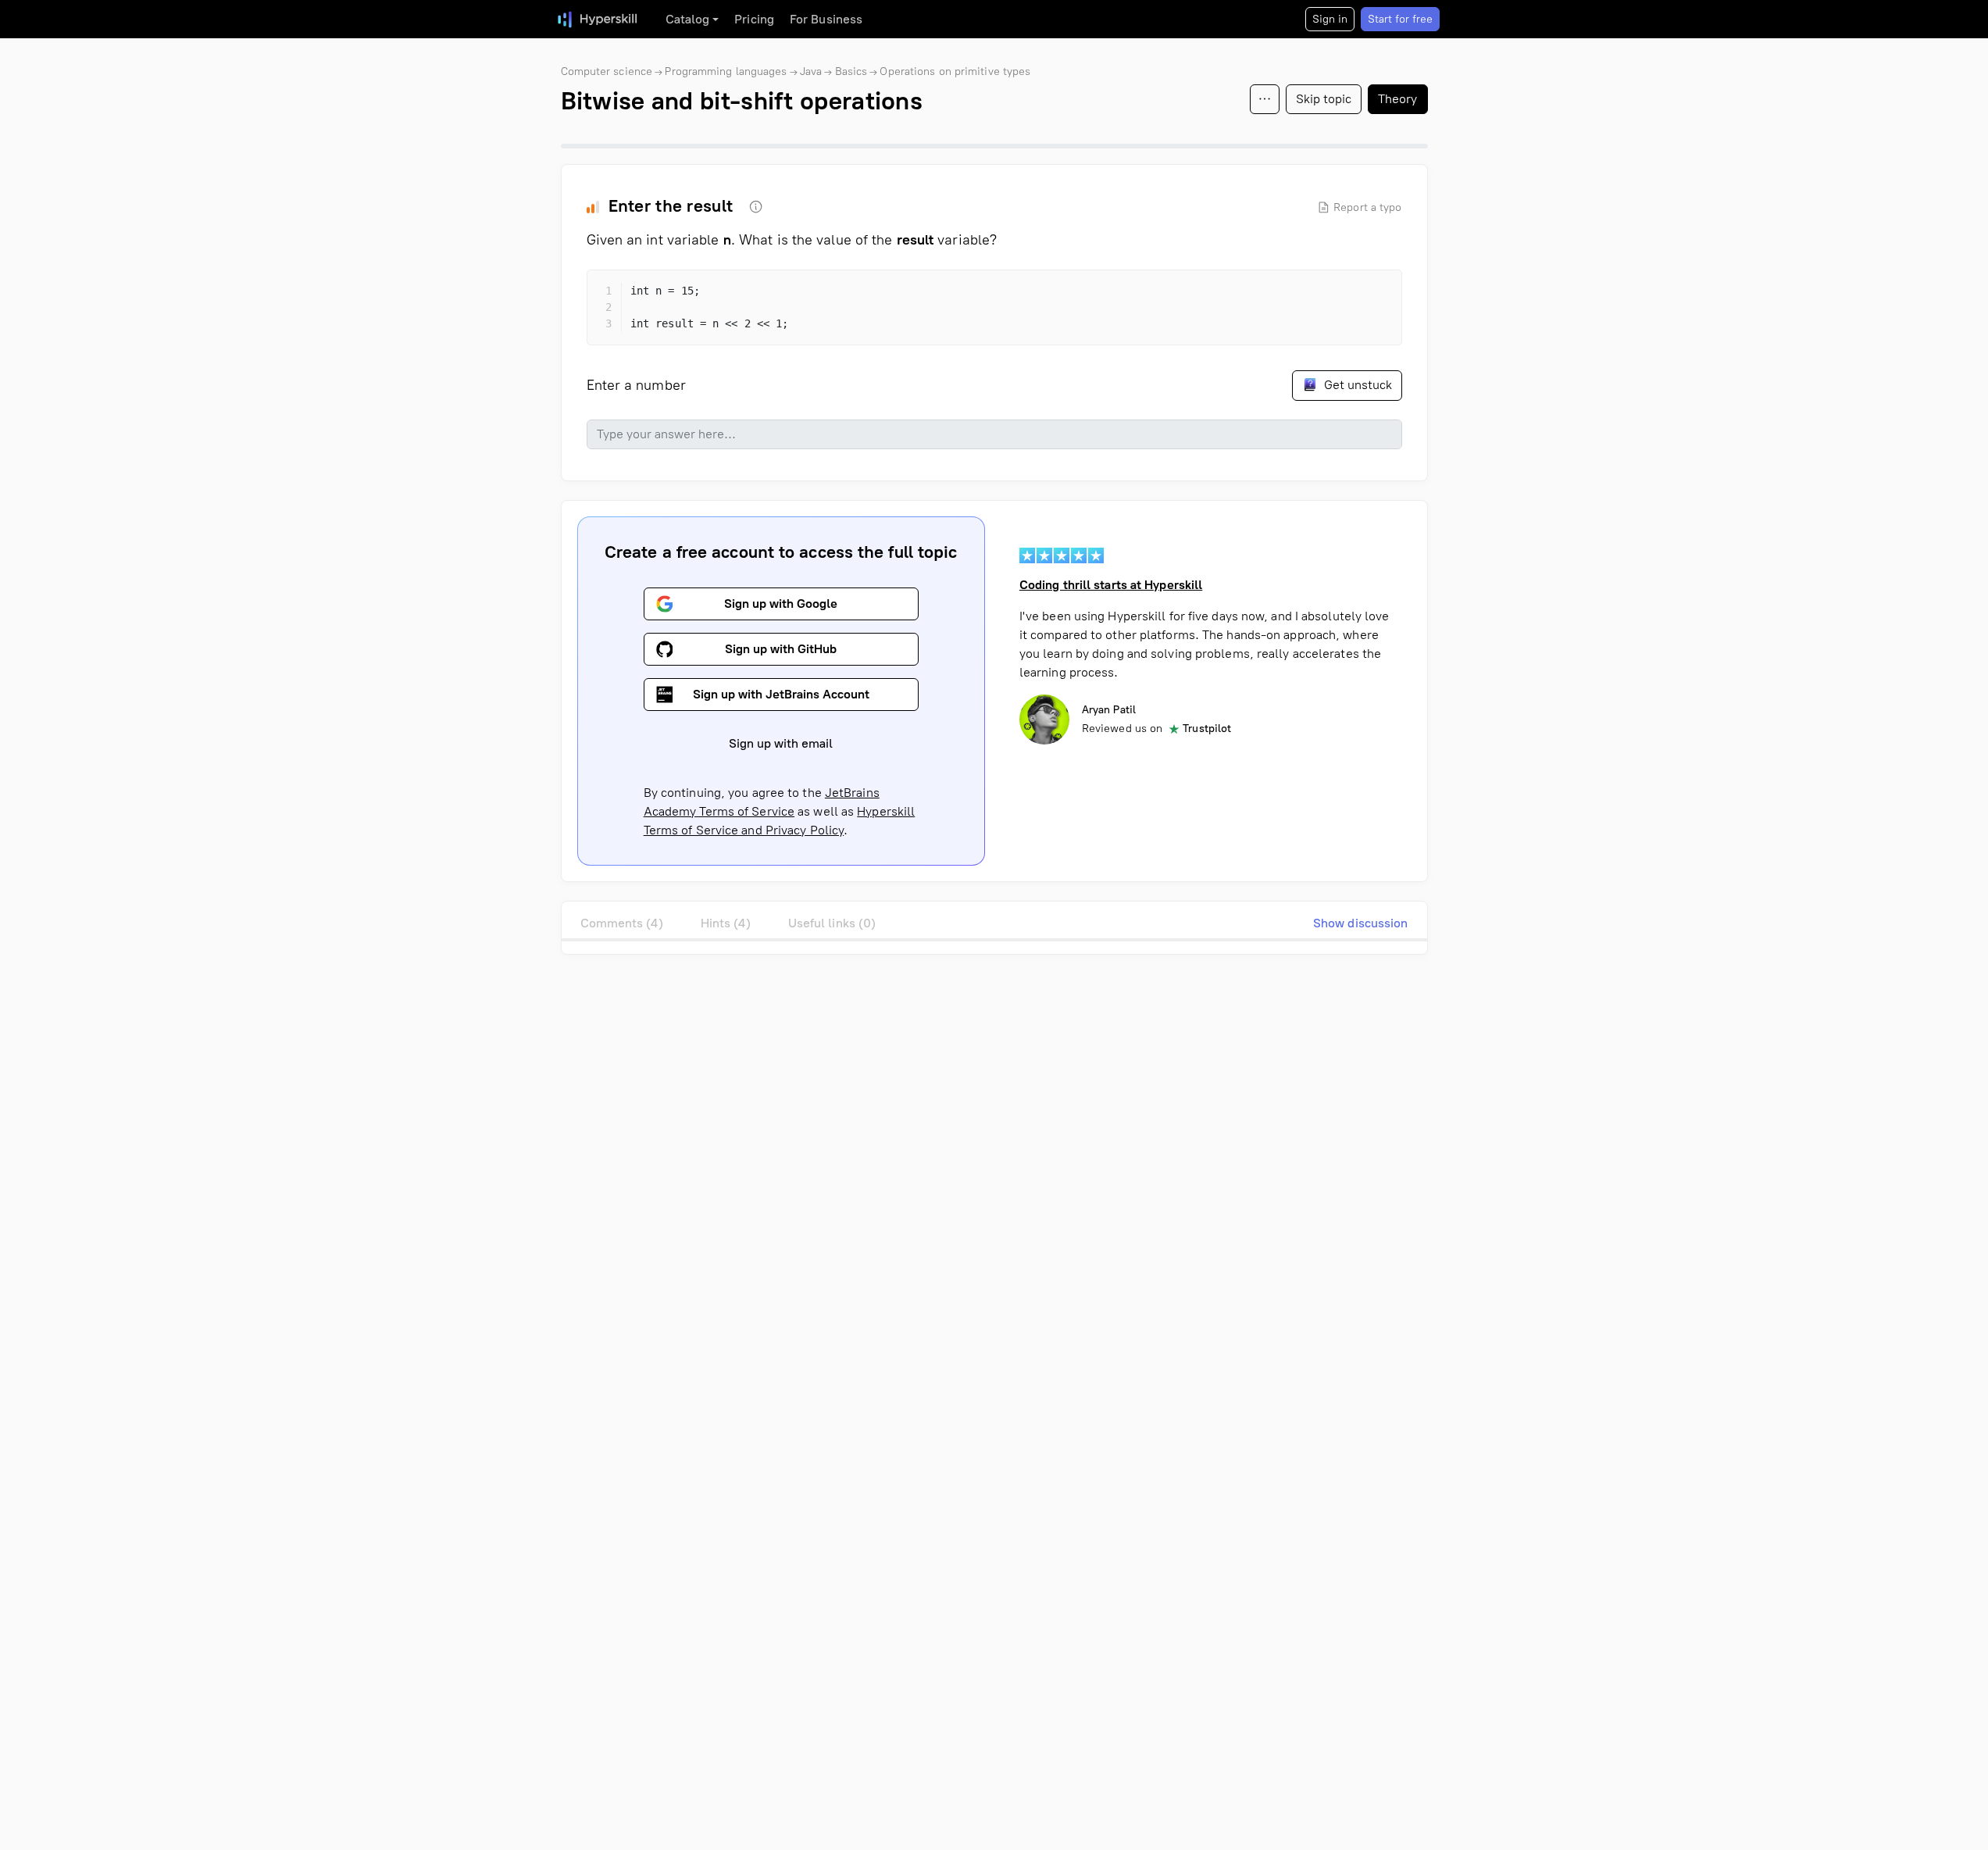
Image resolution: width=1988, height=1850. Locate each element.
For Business (826, 19)
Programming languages (726, 71)
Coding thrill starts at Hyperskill (1111, 585)
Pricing (754, 19)
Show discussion (1361, 923)
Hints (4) (726, 923)
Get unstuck (1356, 385)
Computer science (607, 71)
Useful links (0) (832, 923)
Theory (1398, 99)
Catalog (688, 19)
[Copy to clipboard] (1376, 295)
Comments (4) (622, 923)
